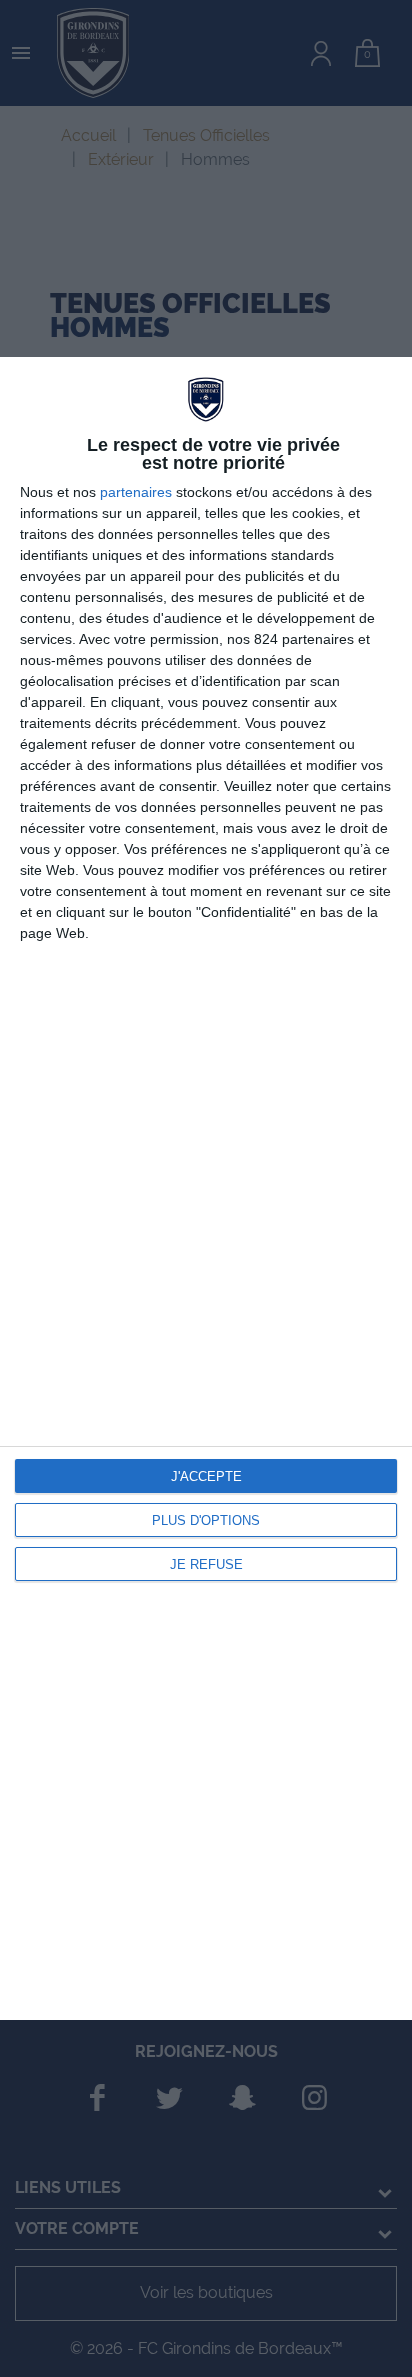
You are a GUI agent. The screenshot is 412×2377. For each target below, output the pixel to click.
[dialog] (206, 1189)
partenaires (136, 492)
